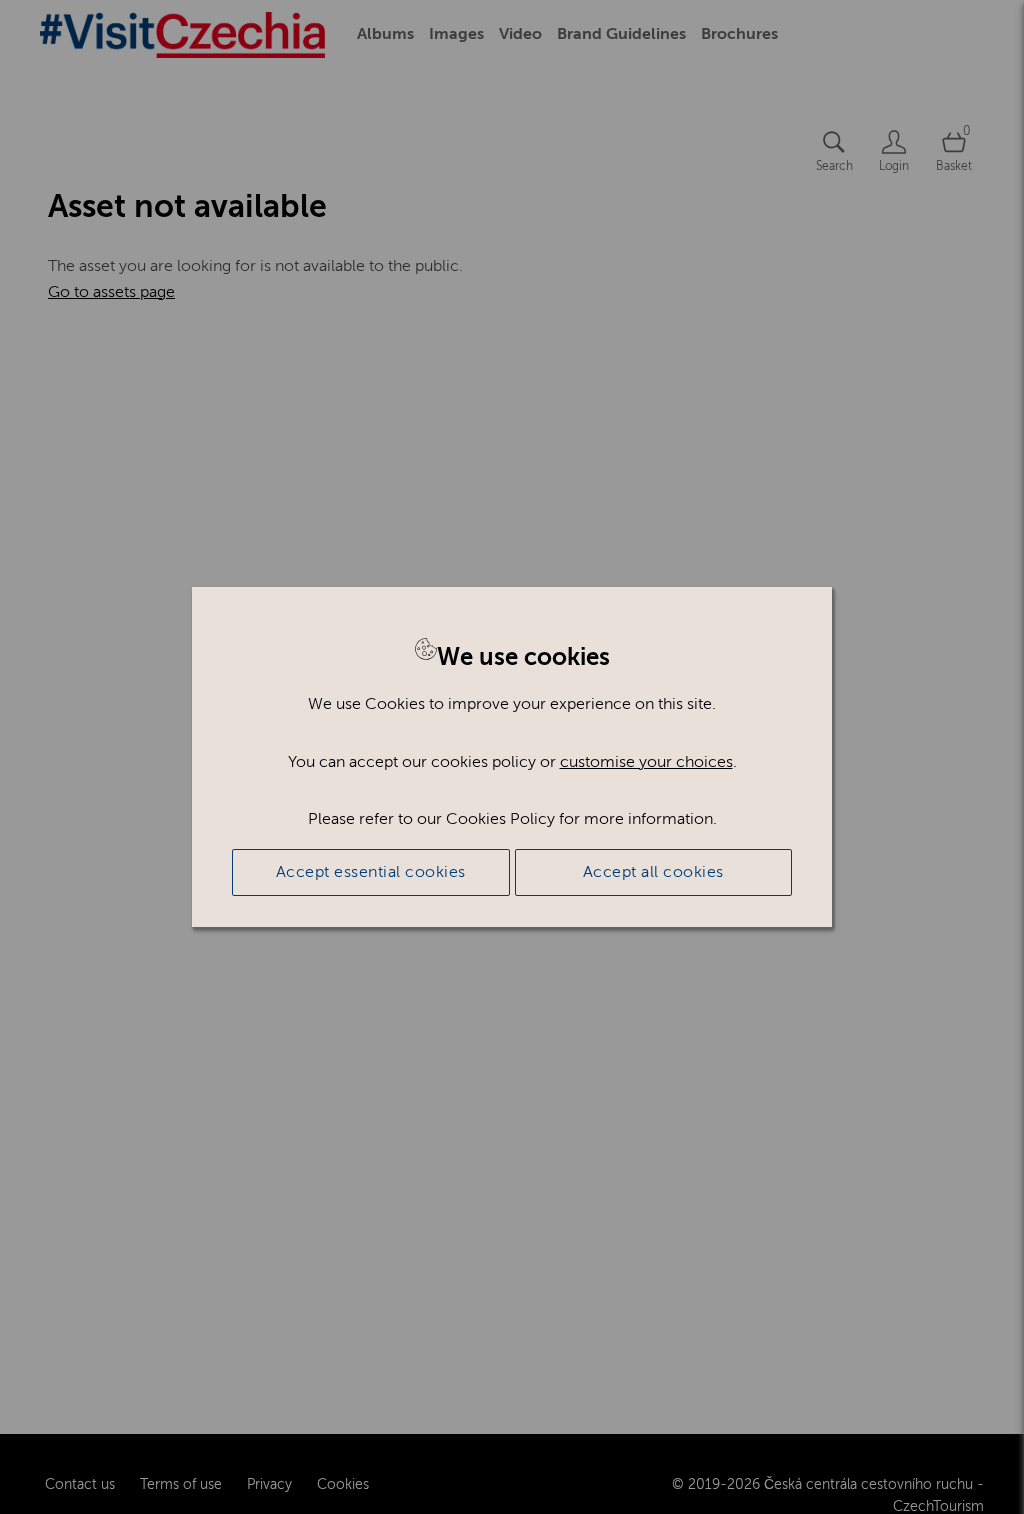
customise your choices (646, 762)
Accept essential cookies (371, 872)
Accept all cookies (653, 872)
